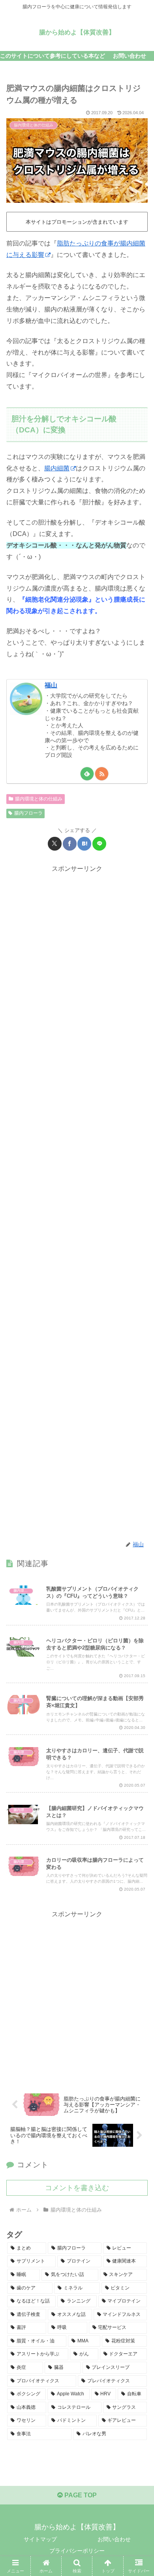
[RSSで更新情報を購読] (102, 774)
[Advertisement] (77, 1203)
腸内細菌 (57, 468)
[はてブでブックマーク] (84, 844)
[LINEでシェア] (99, 844)
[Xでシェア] (55, 844)
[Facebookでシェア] (70, 844)
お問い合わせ (114, 2539)
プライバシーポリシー (77, 2551)
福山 (51, 685)
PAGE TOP (80, 2495)
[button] (138, 1579)
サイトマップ (40, 2539)
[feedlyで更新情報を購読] (87, 774)
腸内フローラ (28, 813)
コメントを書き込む (77, 2188)
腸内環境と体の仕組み (39, 799)
